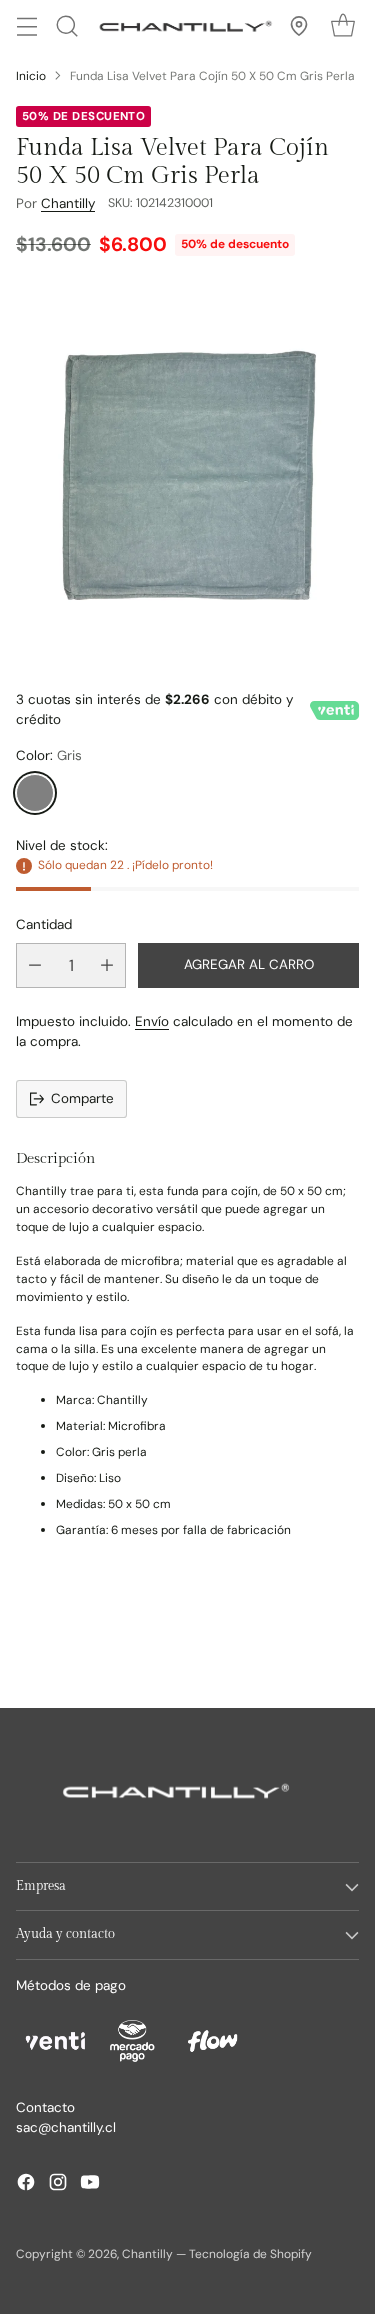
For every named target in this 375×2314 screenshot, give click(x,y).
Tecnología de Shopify (250, 2254)
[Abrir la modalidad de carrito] (342, 26)
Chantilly (68, 203)
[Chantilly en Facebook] (26, 2185)
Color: (49, 755)
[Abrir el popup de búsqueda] (66, 26)
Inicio (31, 76)
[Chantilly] (182, 26)
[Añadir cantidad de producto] (107, 965)
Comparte (82, 1098)
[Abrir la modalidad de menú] (26, 26)
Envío (152, 1021)
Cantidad (44, 924)
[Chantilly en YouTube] (90, 2185)
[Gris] (35, 793)
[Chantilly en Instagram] (58, 2185)
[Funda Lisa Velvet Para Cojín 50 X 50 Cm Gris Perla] (187, 470)
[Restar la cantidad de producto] (35, 965)
